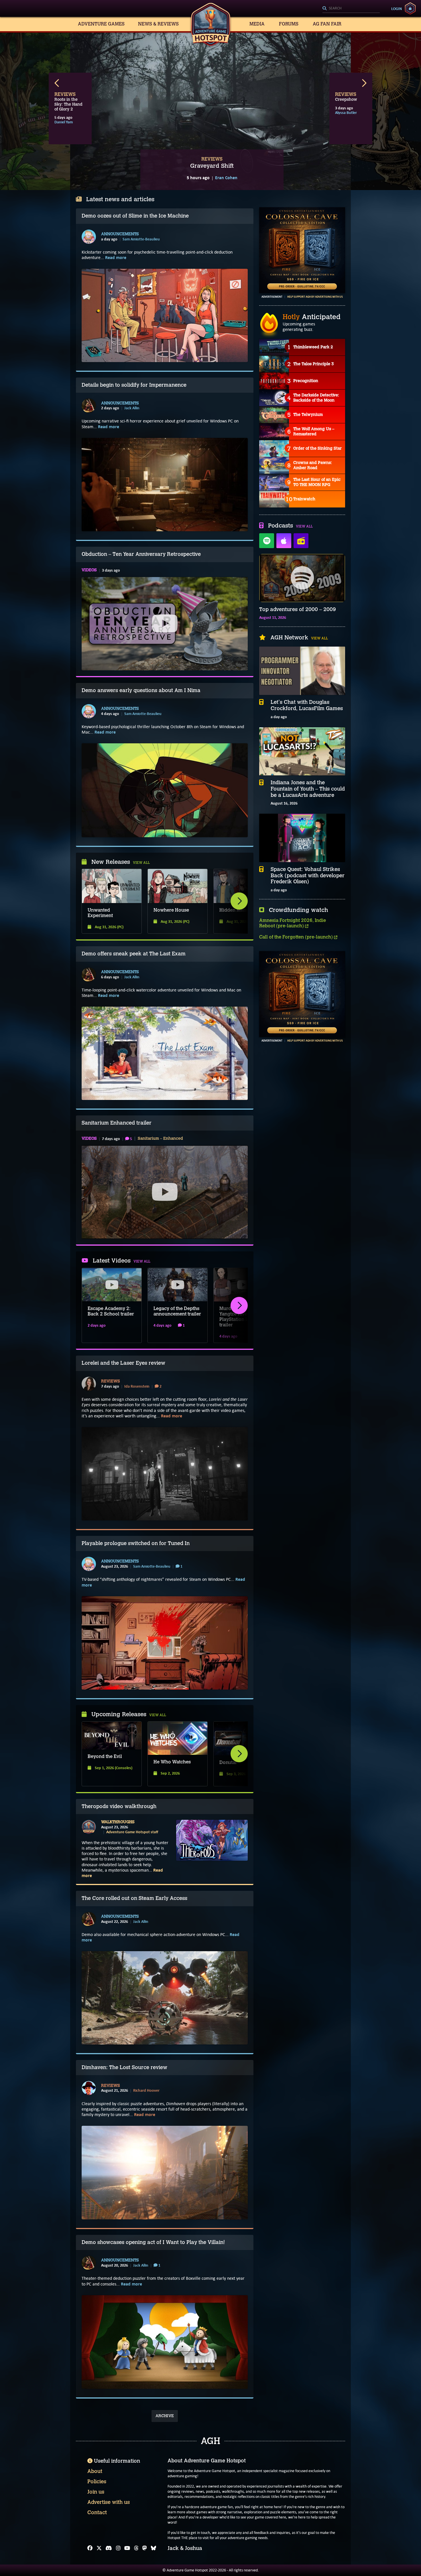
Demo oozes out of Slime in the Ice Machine (135, 216)
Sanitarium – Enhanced (160, 1139)
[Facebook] (90, 2548)
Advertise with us (109, 2502)
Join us (96, 2492)
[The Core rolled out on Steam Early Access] (165, 1998)
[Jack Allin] (89, 406)
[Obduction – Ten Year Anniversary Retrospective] (165, 624)
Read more (116, 257)
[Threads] (136, 2548)
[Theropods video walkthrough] (212, 1840)
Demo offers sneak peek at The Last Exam (134, 954)
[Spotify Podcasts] (267, 541)
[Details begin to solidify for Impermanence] (165, 485)
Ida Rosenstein (137, 1386)
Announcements (120, 234)
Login (397, 9)
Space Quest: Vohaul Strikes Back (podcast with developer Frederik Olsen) (308, 876)
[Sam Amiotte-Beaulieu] (89, 237)
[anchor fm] (301, 541)
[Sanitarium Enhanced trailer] (165, 1192)
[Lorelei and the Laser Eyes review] (165, 1474)
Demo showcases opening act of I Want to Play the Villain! (153, 2242)
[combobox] (351, 9)
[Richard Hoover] (89, 2088)
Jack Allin (132, 408)
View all (141, 863)
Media (257, 24)
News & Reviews (158, 24)
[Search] (351, 9)
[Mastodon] (145, 2548)
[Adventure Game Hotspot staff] (89, 1827)
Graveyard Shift (212, 166)
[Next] (239, 901)
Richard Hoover (146, 2090)
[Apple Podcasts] (284, 541)
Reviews (111, 1381)
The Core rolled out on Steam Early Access (134, 1898)
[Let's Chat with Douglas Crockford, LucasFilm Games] (302, 671)
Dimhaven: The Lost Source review (124, 2067)
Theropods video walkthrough (119, 1806)
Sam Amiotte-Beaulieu (141, 239)
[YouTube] (127, 2548)
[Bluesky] (154, 2548)
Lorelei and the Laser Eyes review (123, 1363)
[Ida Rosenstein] (89, 1384)
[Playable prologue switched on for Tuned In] (165, 1643)
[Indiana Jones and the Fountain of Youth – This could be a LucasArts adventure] (302, 751)
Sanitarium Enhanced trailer (117, 1123)
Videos (89, 570)
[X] (99, 2548)
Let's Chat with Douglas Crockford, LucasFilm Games (307, 705)
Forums (289, 24)
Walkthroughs (118, 1822)
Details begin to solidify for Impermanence (134, 385)
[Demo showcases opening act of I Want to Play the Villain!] (165, 2342)
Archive (165, 2416)
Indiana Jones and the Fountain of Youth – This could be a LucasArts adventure (308, 789)
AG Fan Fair (327, 24)
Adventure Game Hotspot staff (132, 1832)
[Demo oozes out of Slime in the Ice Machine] (165, 315)
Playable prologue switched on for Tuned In (136, 1543)
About (95, 2471)
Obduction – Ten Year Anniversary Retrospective (141, 554)
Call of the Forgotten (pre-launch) (297, 937)
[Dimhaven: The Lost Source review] (165, 2172)
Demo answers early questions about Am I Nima (141, 690)
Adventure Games (101, 24)
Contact (97, 2512)
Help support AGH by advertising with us (315, 297)
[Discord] (109, 2548)
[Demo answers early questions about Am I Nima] (165, 790)
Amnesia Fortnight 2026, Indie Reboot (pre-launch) (293, 923)
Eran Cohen (226, 178)
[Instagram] (118, 2548)
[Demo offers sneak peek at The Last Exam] (165, 1053)
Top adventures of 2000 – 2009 (298, 610)
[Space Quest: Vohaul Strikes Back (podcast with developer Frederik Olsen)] (302, 838)
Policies (97, 2482)
